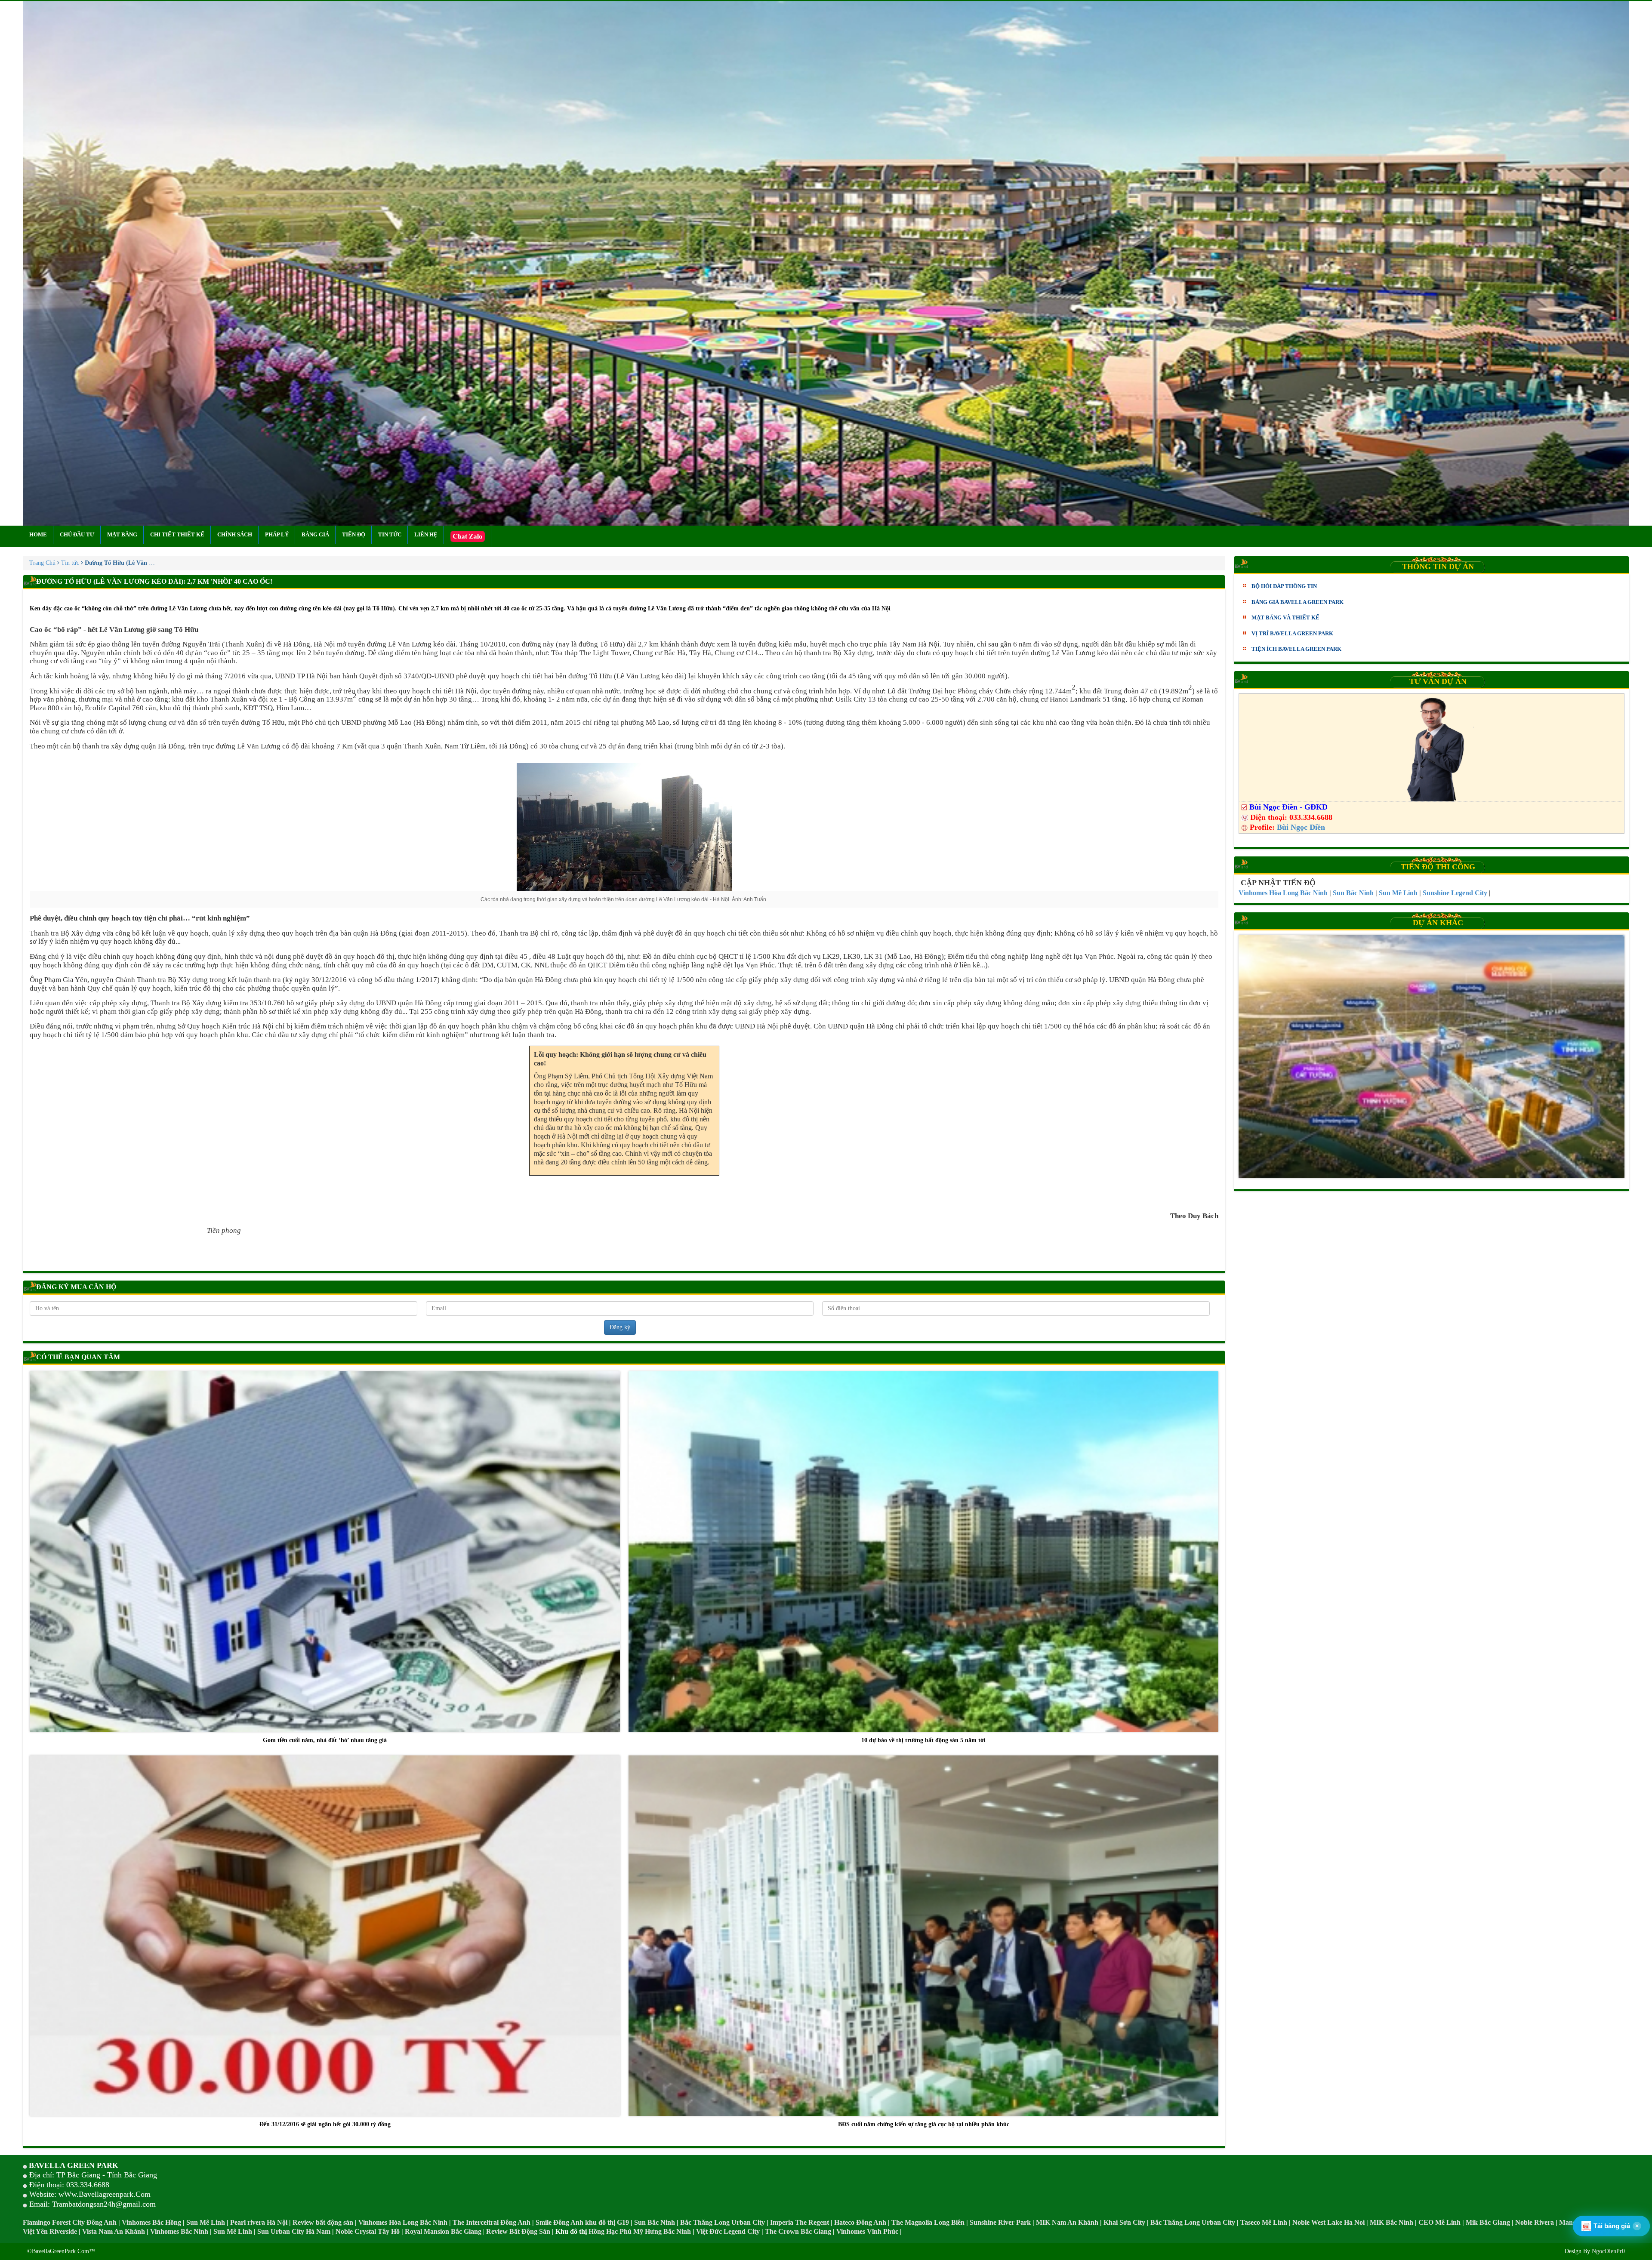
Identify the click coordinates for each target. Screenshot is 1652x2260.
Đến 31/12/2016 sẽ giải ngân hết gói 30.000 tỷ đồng (325, 2124)
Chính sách (235, 534)
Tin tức (390, 534)
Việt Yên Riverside (50, 2231)
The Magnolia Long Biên (928, 2222)
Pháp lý (277, 534)
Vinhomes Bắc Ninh (179, 2231)
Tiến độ (354, 534)
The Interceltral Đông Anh (492, 2222)
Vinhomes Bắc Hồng (151, 2222)
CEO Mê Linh (1439, 2222)
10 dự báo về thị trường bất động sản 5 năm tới (923, 1740)
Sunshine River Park (1000, 2222)
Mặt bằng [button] (122, 534)
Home (38, 534)
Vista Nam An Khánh (114, 2231)
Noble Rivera (1535, 2222)
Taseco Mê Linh (1264, 2222)
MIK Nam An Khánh (1067, 2222)
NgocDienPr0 (1608, 2251)
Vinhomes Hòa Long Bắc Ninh (403, 2222)
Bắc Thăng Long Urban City (723, 2222)
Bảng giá (315, 534)
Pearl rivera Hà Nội (259, 2222)
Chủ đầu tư (77, 534)
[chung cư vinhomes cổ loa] (1431, 1056)
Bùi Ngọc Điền (1301, 827)
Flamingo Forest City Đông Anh (70, 2222)
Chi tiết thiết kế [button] (177, 534)
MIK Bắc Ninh (1392, 2222)
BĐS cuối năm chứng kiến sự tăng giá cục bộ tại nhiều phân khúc (924, 2124)
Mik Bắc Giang (1488, 2222)
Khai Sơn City (1124, 2222)
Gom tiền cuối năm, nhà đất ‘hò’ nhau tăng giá (325, 1740)
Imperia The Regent (800, 2222)
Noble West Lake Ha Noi (1328, 2222)
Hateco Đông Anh (860, 2222)
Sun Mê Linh (206, 2222)
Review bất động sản (323, 2222)
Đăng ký (620, 1327)
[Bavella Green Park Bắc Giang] (826, 263)
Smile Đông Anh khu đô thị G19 (582, 2222)
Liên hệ (426, 534)
